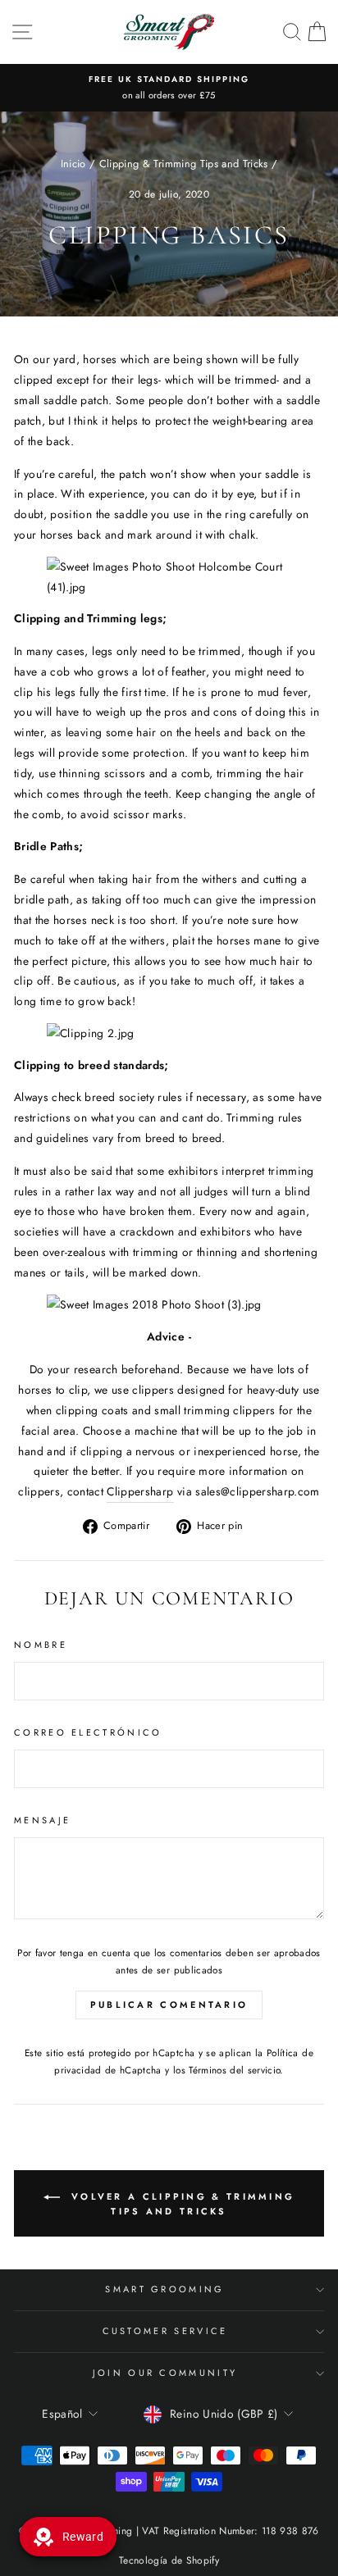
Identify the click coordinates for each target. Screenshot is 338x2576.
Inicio (73, 164)
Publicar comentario (169, 2005)
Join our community (165, 2373)
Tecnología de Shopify (169, 2560)
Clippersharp (140, 1491)
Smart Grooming (164, 2289)
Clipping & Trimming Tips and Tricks (184, 164)
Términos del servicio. (236, 2070)
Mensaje (42, 1820)
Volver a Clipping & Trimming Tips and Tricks (181, 2203)
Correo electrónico (88, 1732)
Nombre (41, 1645)
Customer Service (165, 2331)
